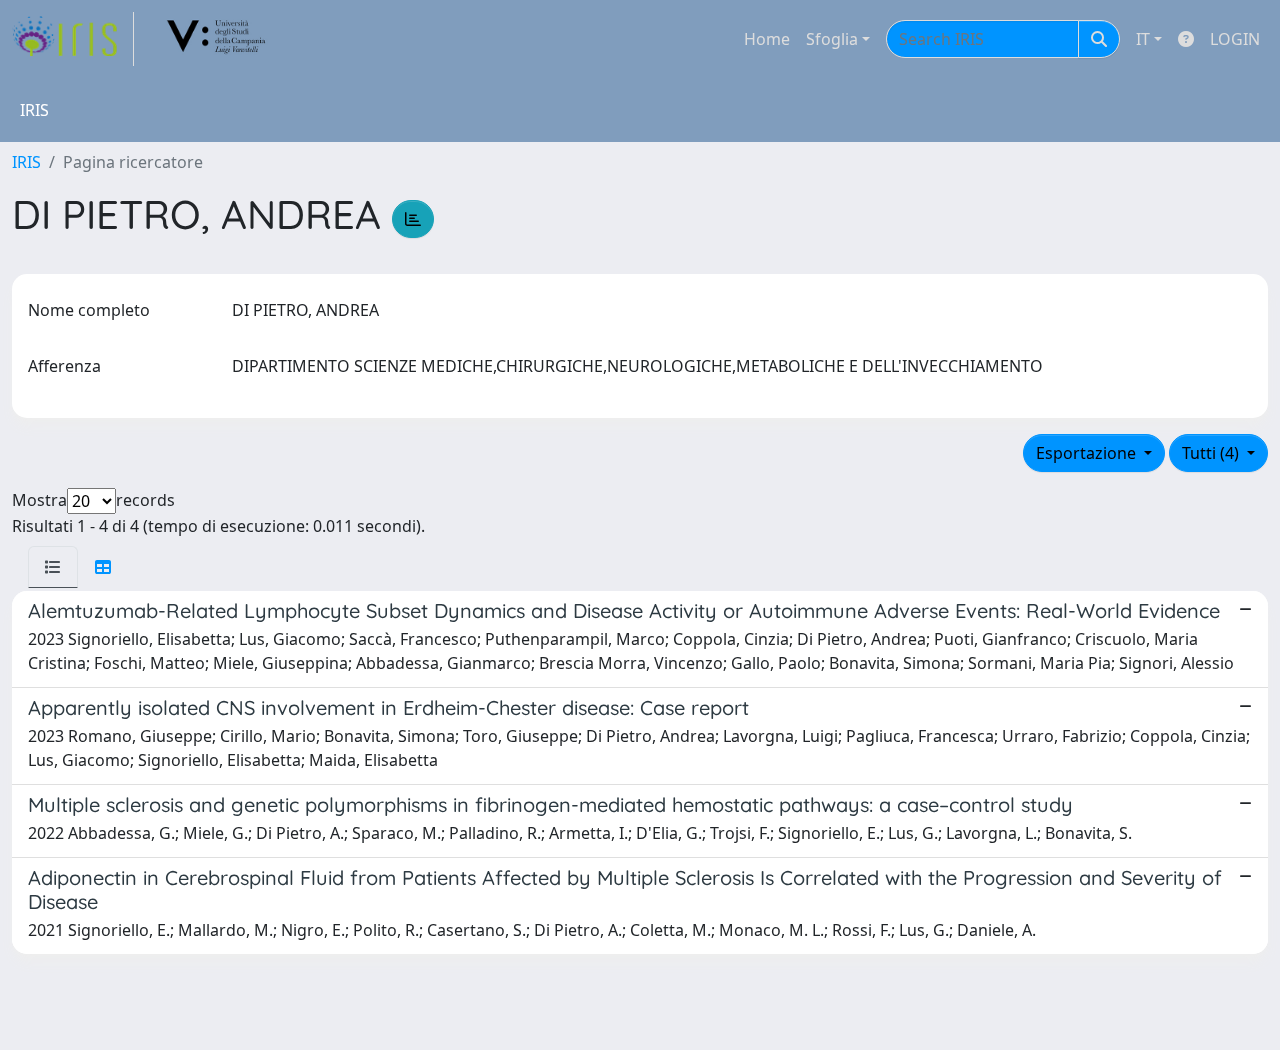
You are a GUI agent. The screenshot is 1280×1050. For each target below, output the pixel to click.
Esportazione (1088, 453)
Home (767, 39)
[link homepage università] (217, 39)
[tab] (53, 567)
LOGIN (1235, 39)
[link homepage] (73, 39)
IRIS (26, 162)
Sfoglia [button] (832, 39)
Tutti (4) (1212, 453)
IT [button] (1143, 39)
